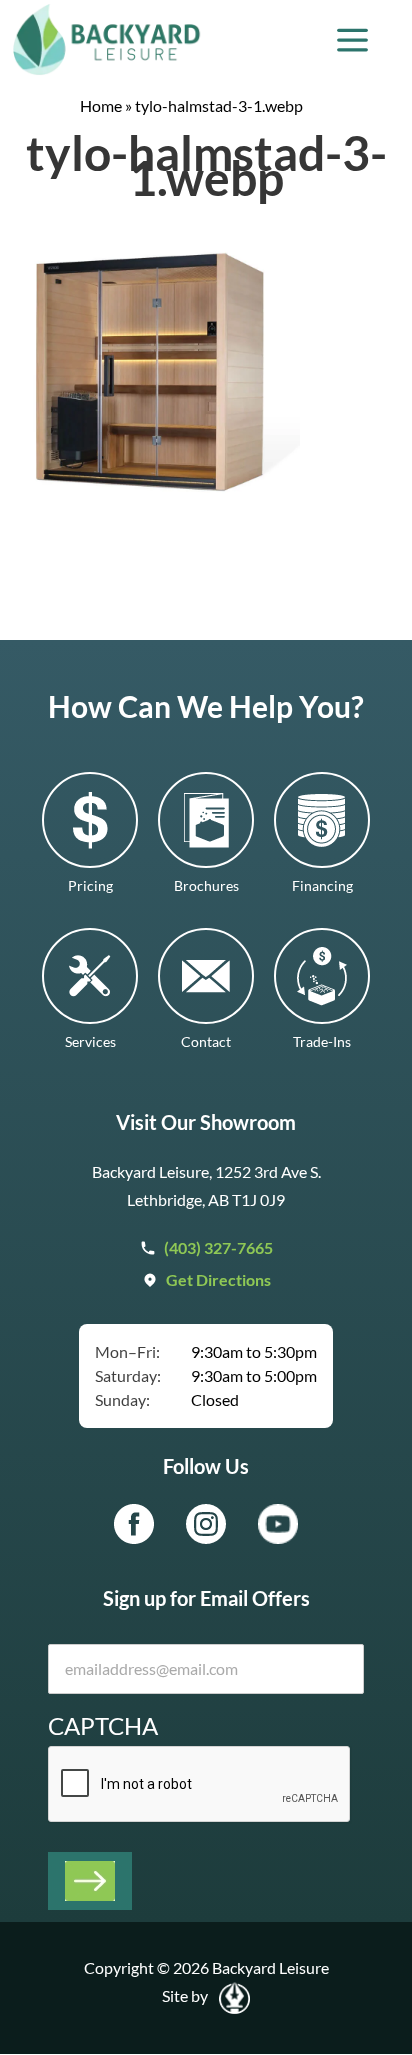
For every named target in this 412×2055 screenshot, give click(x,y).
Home (101, 105)
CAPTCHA (103, 1725)
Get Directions (218, 1279)
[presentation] (200, 1785)
